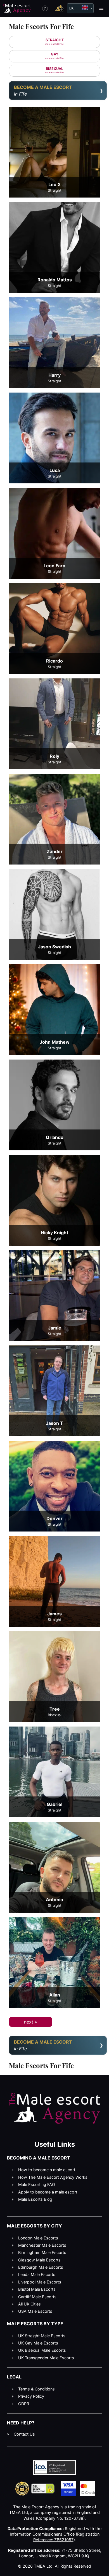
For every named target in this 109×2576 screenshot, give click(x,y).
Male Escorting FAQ (37, 2184)
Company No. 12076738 (60, 2518)
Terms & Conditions (36, 2389)
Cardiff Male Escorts (37, 2297)
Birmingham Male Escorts (42, 2252)
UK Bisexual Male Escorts (42, 2350)
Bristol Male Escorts (37, 2289)
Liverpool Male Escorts (40, 2282)
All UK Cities (29, 2304)
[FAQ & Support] (45, 8)
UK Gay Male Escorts (38, 2343)
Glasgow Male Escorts (39, 2260)
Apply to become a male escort (48, 2192)
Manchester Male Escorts (42, 2245)
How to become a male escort (47, 2170)
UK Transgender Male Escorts (46, 2358)
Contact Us (24, 2434)
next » (31, 2022)
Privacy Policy (31, 2396)
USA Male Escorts (35, 2311)
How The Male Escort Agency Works (53, 2177)
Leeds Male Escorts (37, 2274)
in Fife (43, 91)
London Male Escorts (38, 2238)
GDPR (24, 2404)
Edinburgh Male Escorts (41, 2267)
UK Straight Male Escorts (42, 2336)
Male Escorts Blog (35, 2199)
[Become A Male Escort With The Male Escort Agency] (60, 8)
